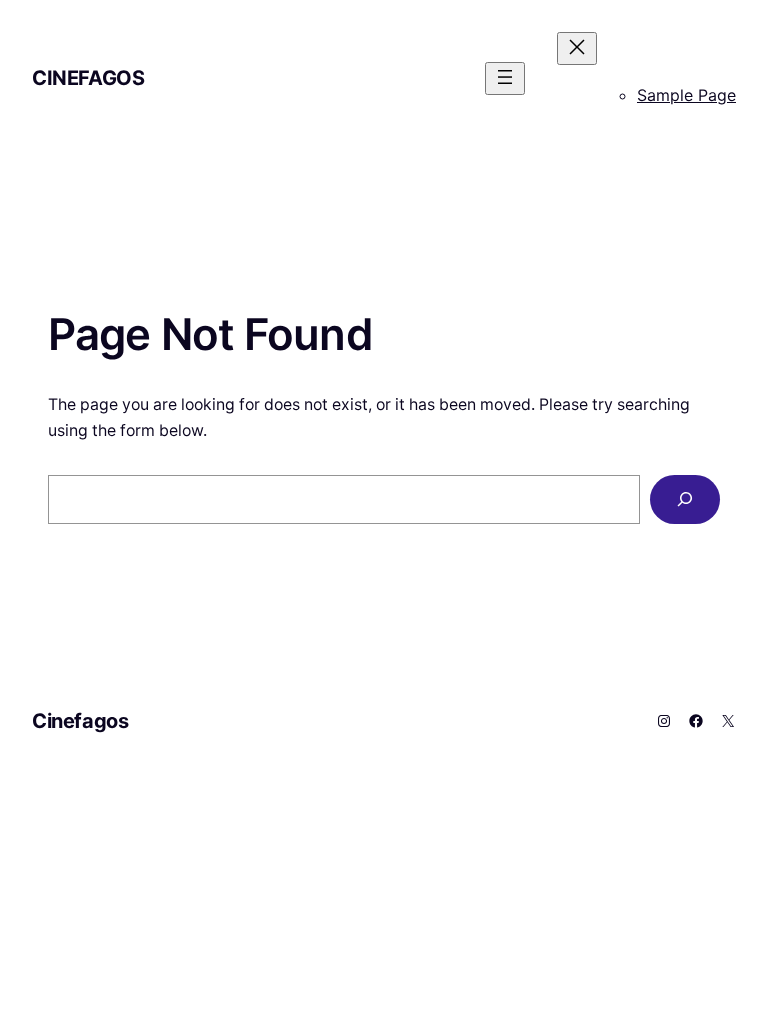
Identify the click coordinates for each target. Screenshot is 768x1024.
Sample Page (686, 95)
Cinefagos (88, 78)
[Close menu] (577, 48)
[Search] (685, 499)
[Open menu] (505, 78)
